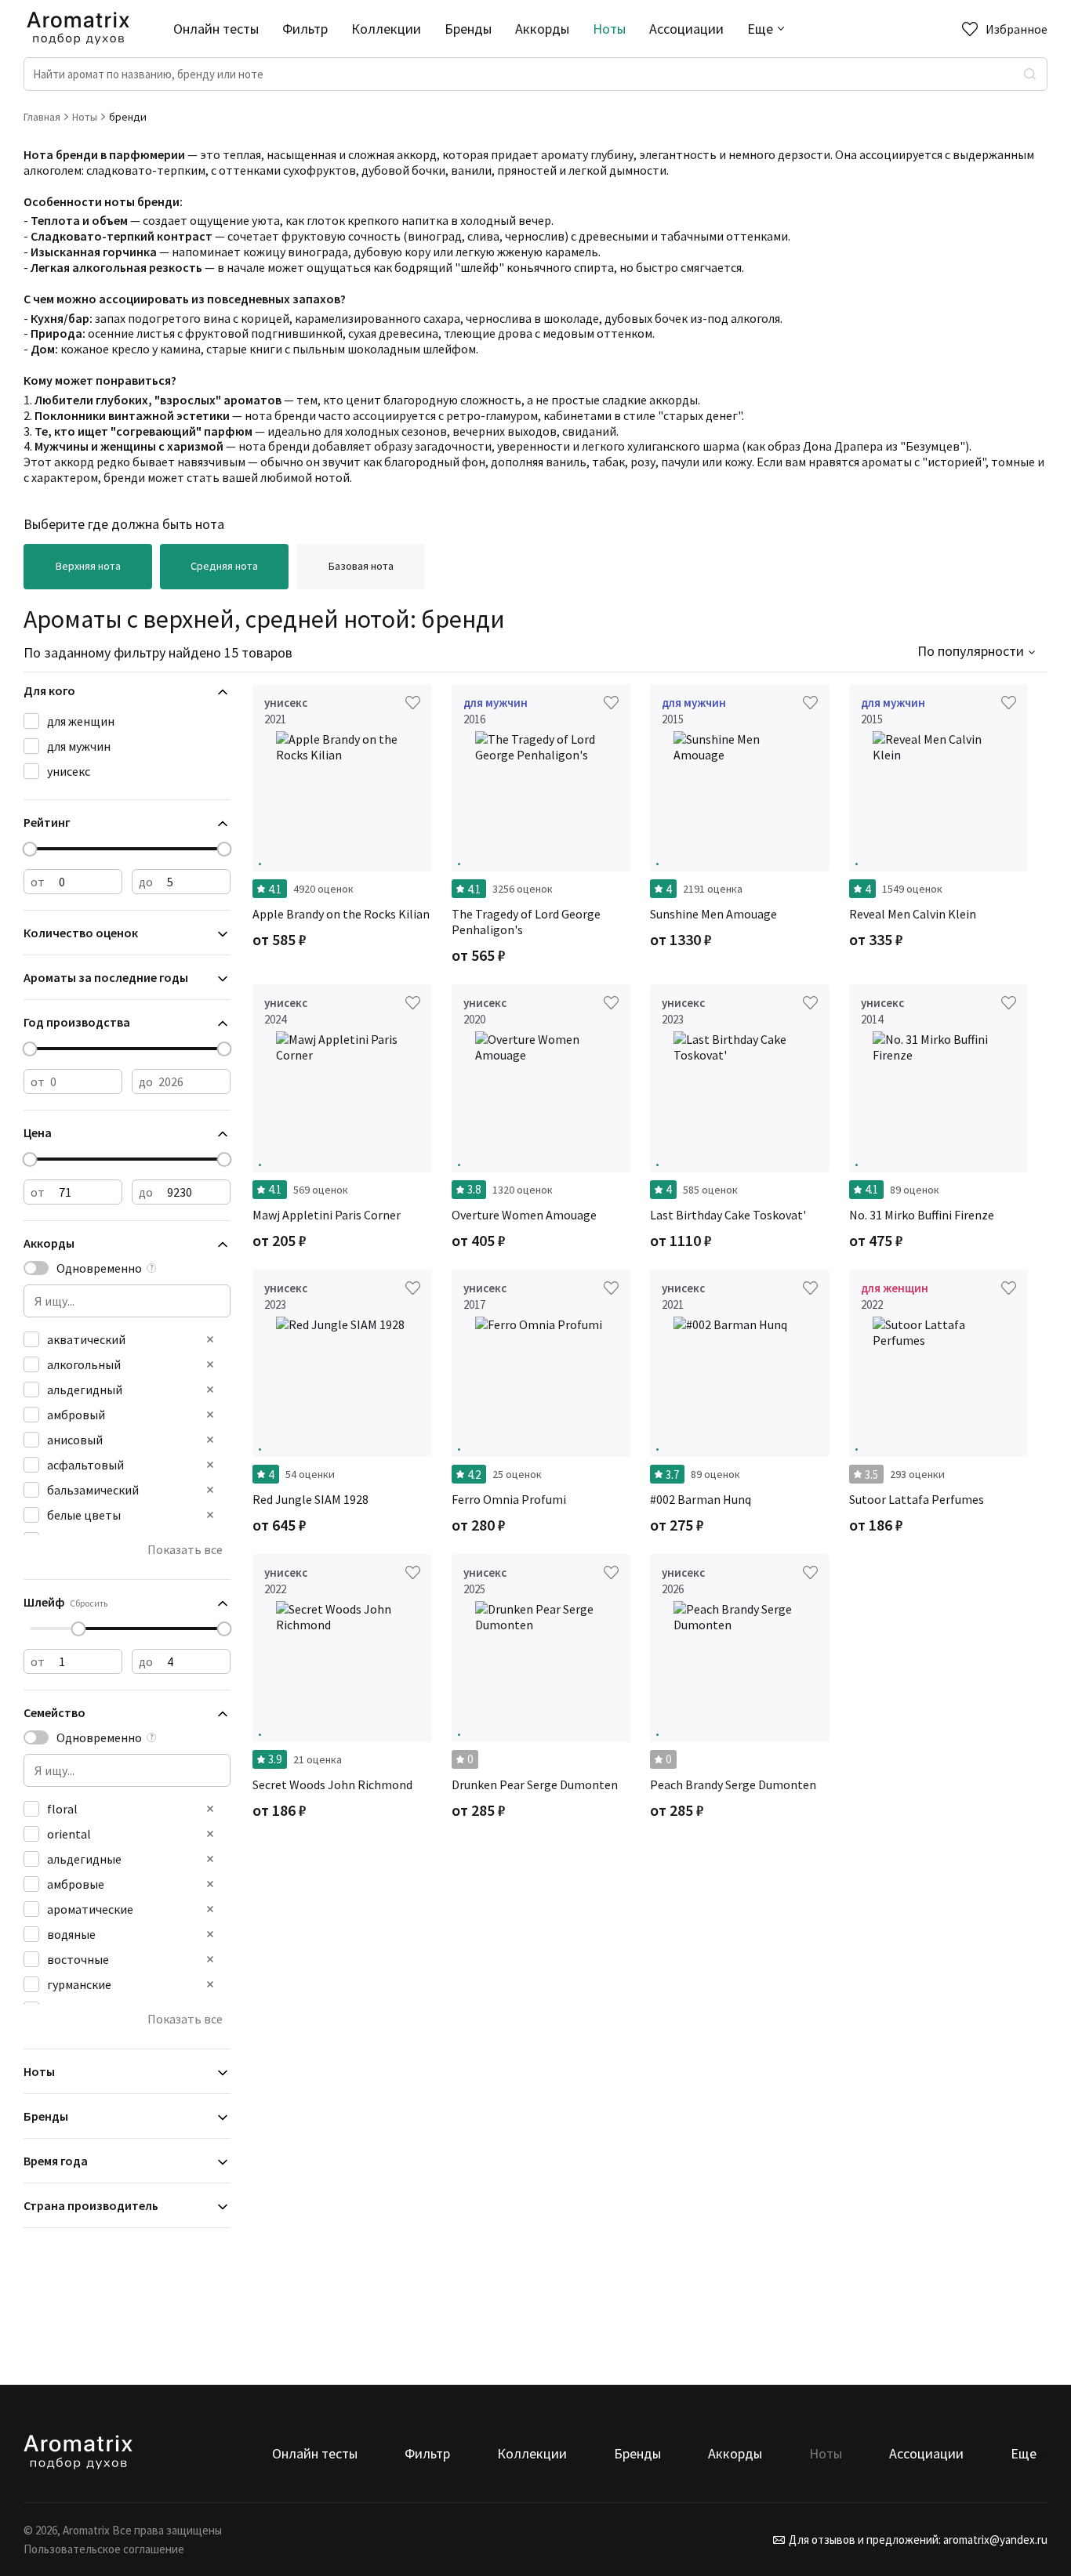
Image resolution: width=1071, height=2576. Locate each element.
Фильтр (305, 29)
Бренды (468, 29)
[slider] (30, 849)
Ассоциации (686, 29)
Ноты (609, 29)
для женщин (81, 721)
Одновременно (99, 1268)
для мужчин (79, 746)
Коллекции (386, 29)
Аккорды (542, 29)
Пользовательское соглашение (104, 2549)
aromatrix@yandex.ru (994, 2540)
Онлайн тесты (216, 29)
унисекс (69, 771)
